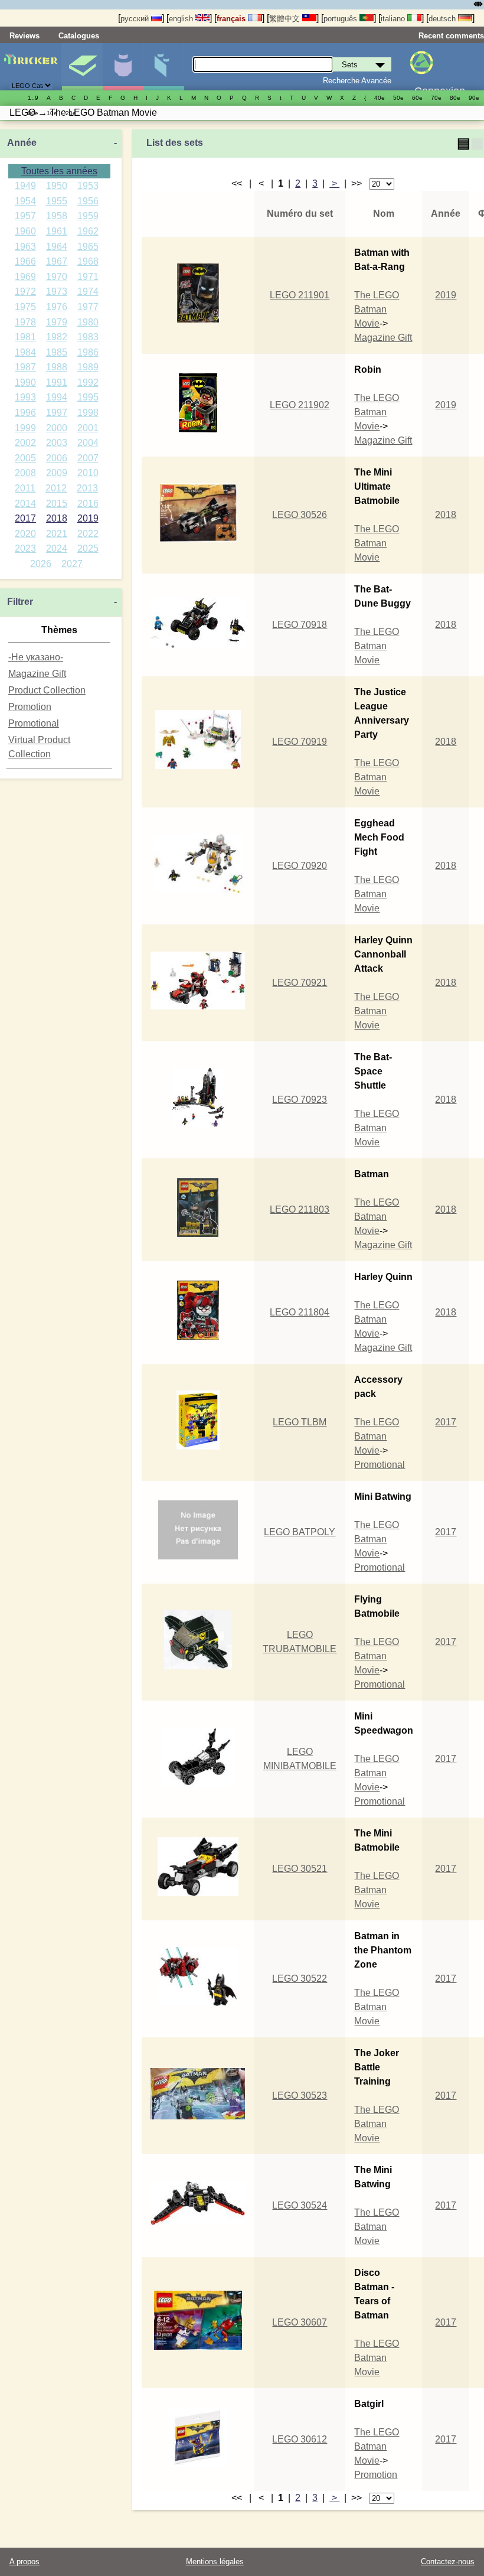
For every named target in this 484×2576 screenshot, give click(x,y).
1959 (88, 216)
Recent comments (451, 36)
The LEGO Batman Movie (377, 309)
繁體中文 (286, 19)
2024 (57, 548)
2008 (25, 473)
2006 (57, 458)
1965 (88, 247)
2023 (25, 548)
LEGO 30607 (300, 2322)
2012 (56, 488)
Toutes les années (59, 171)
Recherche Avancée (357, 81)
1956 (88, 201)
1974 (88, 292)
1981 (25, 337)
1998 (88, 413)
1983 (88, 337)
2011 (25, 488)
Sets (82, 67)
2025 (88, 548)
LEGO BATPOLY (300, 1532)
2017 (25, 518)
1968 (88, 261)
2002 (25, 443)
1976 (57, 307)
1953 (88, 186)
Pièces (163, 67)
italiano (394, 19)
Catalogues (79, 36)
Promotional (34, 723)
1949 (25, 186)
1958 (57, 216)
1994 (57, 397)
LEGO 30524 (300, 2205)
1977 (88, 307)
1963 (25, 247)
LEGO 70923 (300, 1100)
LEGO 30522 (300, 1979)
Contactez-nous (448, 2562)
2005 (25, 458)
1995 (88, 397)
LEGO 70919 (300, 742)
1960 (25, 231)
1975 (25, 307)
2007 (88, 458)
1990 (25, 382)
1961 (57, 231)
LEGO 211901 (300, 295)
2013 (87, 488)
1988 (57, 367)
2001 (88, 428)
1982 (57, 337)
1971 (88, 277)
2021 (57, 534)
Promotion (30, 707)
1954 (25, 201)
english (182, 19)
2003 (57, 443)
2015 (57, 504)
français (232, 19)
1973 (57, 292)
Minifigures (123, 67)
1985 (57, 352)
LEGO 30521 (300, 1869)
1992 (88, 382)
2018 (57, 518)
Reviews (24, 36)
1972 (25, 292)
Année (22, 143)
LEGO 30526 (300, 515)
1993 (25, 397)
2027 (72, 564)
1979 (57, 322)
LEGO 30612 (300, 2439)
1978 (25, 322)
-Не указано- (36, 657)
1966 (25, 261)
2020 (25, 534)
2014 (25, 504)
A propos (24, 2562)
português (341, 19)
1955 (57, 201)
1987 (25, 367)
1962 (88, 231)
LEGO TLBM (300, 1422)
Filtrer (20, 602)
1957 (25, 216)
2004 (88, 443)
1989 (88, 367)
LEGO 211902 (300, 405)
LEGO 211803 (300, 1209)
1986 (88, 352)
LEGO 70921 (300, 983)
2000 (57, 428)
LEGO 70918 (300, 625)
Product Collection (47, 690)
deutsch (443, 19)
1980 (88, 322)
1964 (57, 247)
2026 (41, 564)
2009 (57, 473)
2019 (88, 518)
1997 (57, 413)
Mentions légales (215, 2562)
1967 (57, 261)
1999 (25, 428)
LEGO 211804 (300, 1312)
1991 (57, 382)
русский (136, 19)
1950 (57, 186)
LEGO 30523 (300, 2095)
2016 (88, 504)
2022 (88, 534)
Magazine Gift (37, 674)
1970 (57, 277)
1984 (25, 352)
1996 (25, 413)
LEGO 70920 (300, 866)
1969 (25, 277)
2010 (88, 473)
